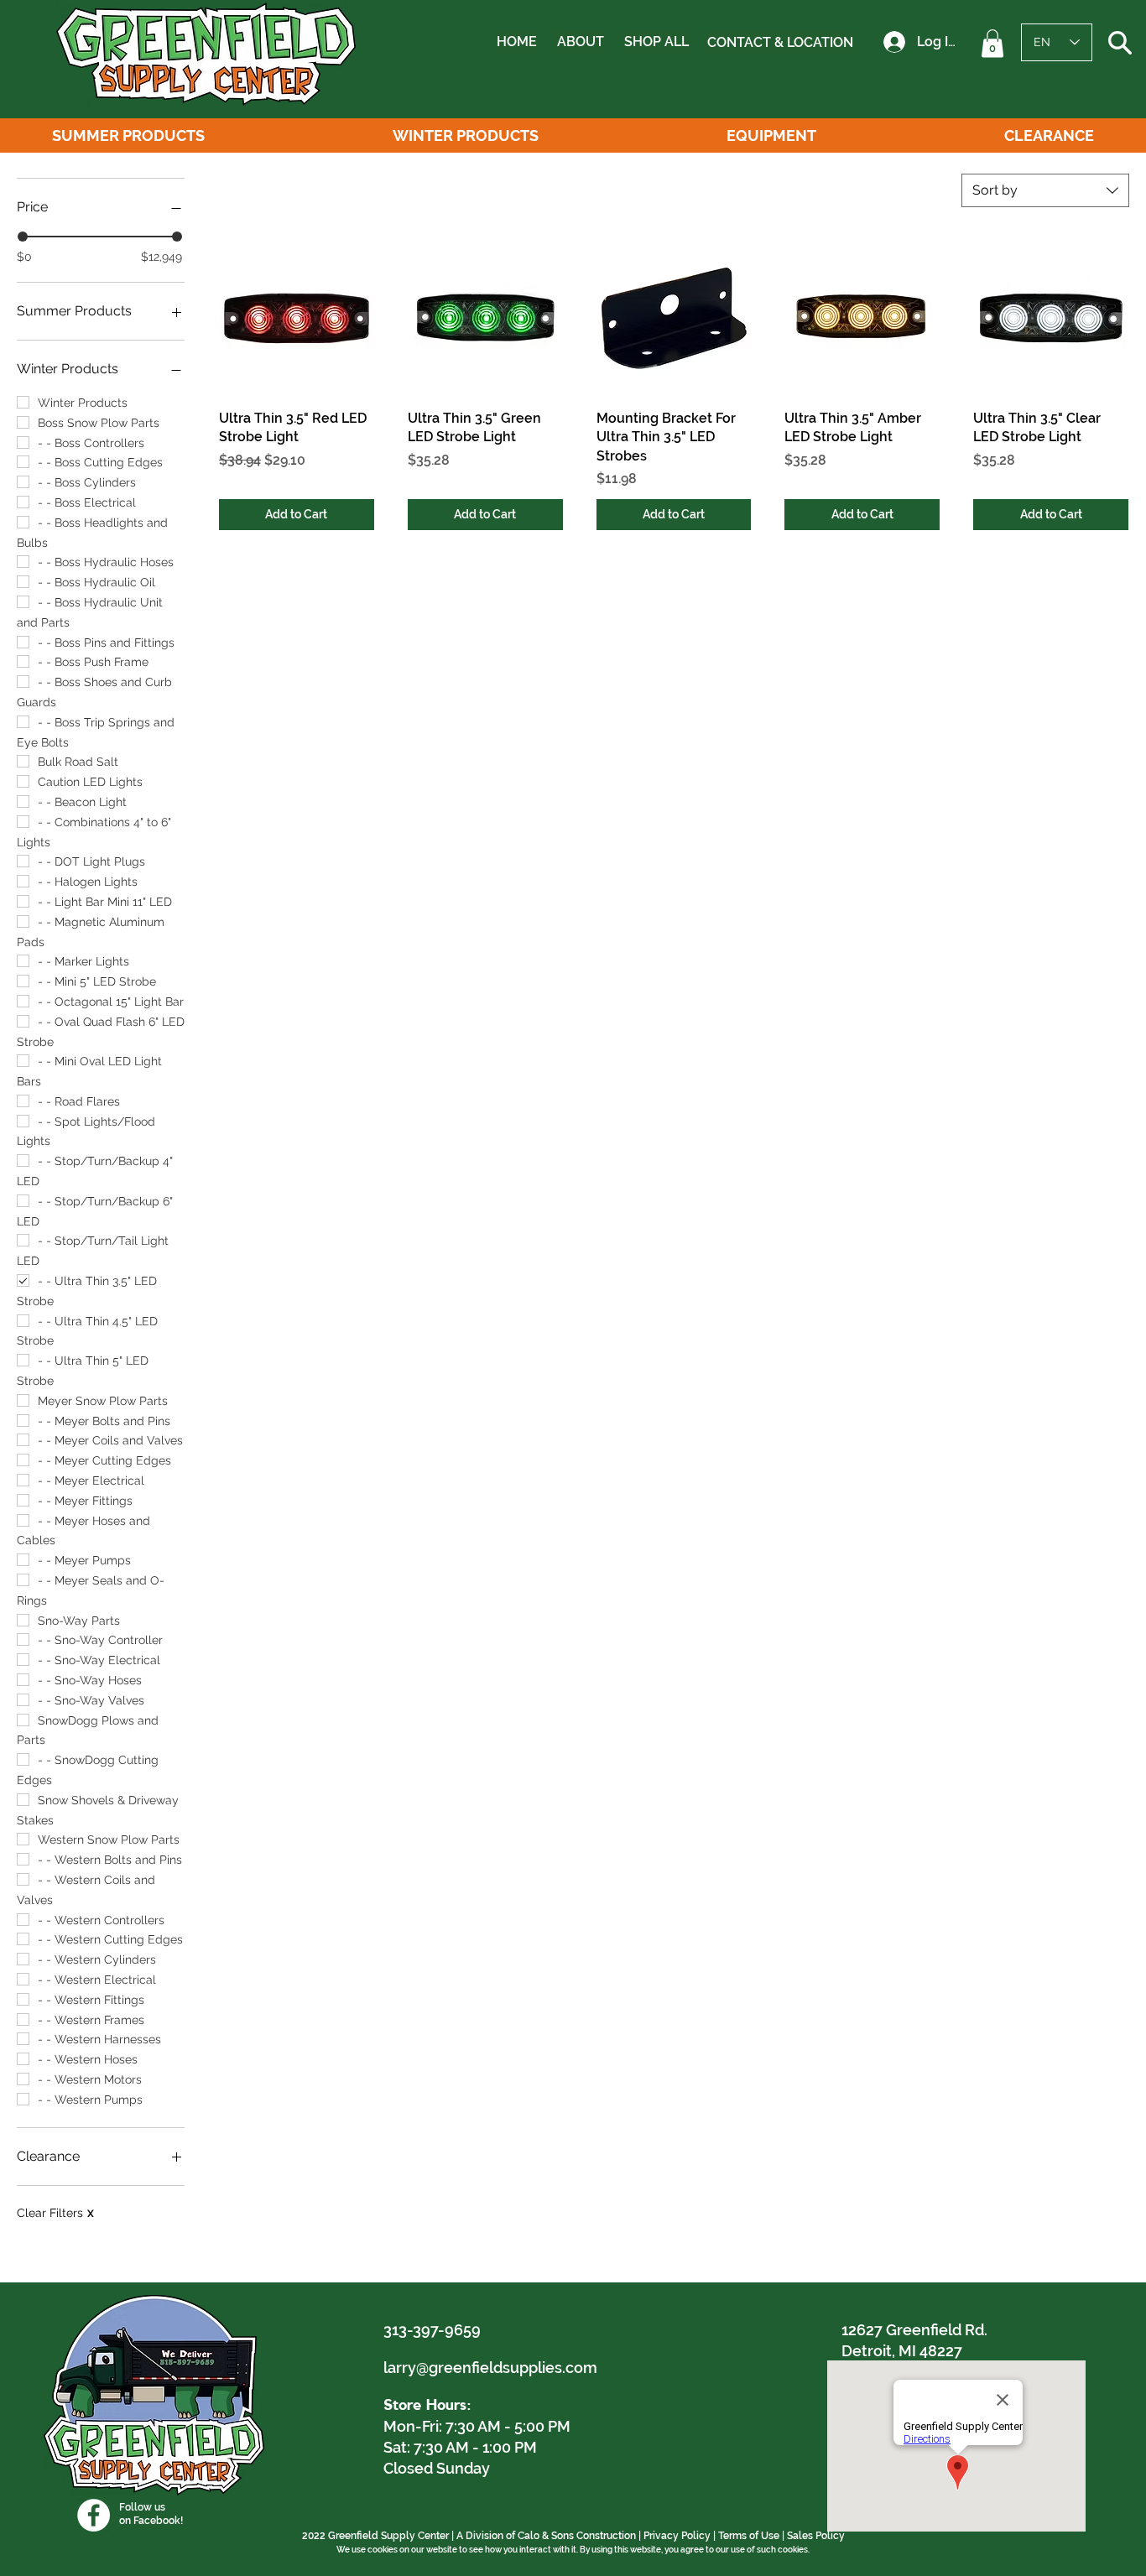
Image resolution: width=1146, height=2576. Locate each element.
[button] (992, 43)
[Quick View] (297, 318)
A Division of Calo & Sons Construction (546, 2536)
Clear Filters (55, 2213)
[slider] (23, 237)
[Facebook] (94, 2515)
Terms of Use (749, 2536)
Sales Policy (816, 2536)
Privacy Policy (677, 2536)
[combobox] (1045, 190)
